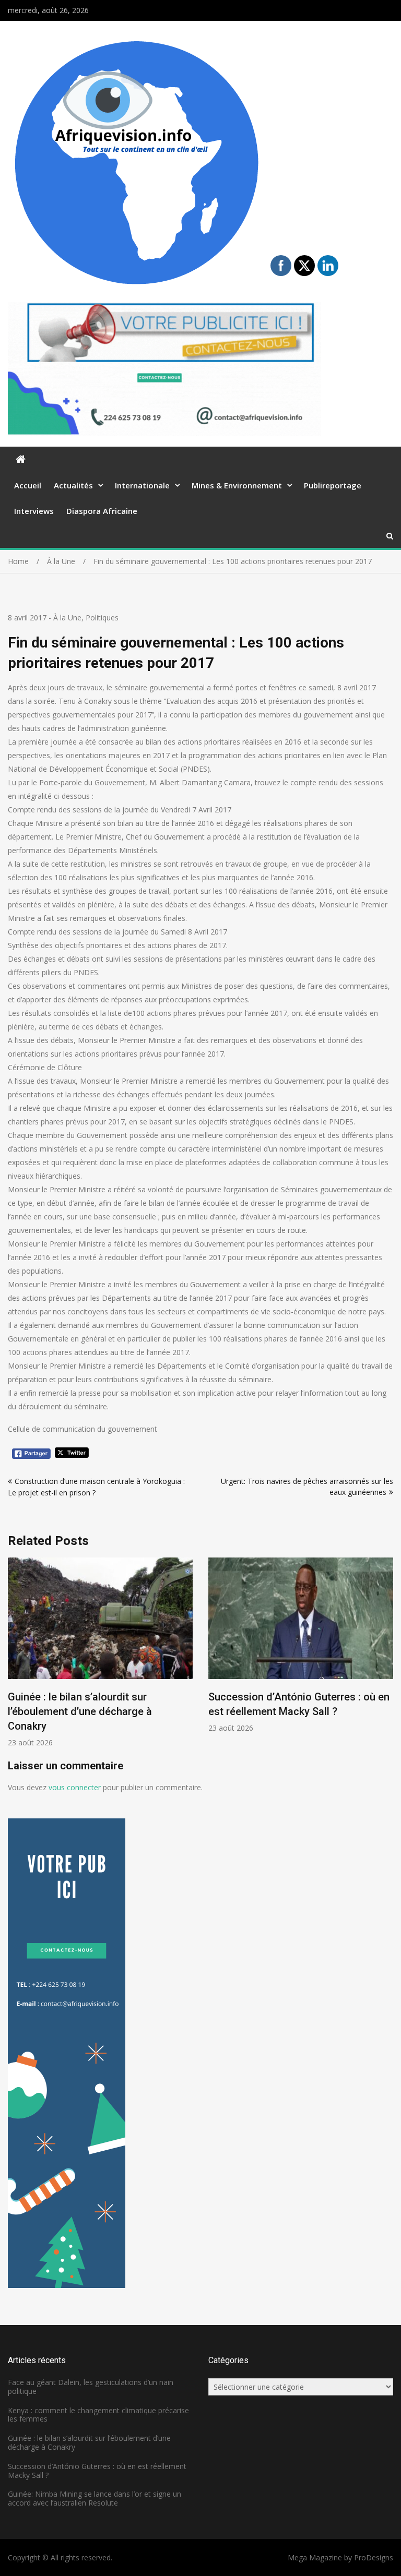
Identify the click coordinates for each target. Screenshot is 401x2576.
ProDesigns (374, 2557)
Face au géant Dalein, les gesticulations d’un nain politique (91, 2387)
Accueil (28, 485)
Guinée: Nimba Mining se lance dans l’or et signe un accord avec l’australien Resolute (95, 2498)
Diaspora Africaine (102, 511)
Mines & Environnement (237, 485)
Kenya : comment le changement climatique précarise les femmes (98, 2415)
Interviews (34, 511)
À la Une (67, 618)
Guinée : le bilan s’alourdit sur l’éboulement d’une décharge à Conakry (89, 2442)
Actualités (73, 485)
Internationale (142, 485)
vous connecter (75, 1787)
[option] (278, 1645)
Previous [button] (15, 1658)
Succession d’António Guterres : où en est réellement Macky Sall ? (97, 2471)
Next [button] (386, 1658)
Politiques (102, 618)
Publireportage (333, 485)
